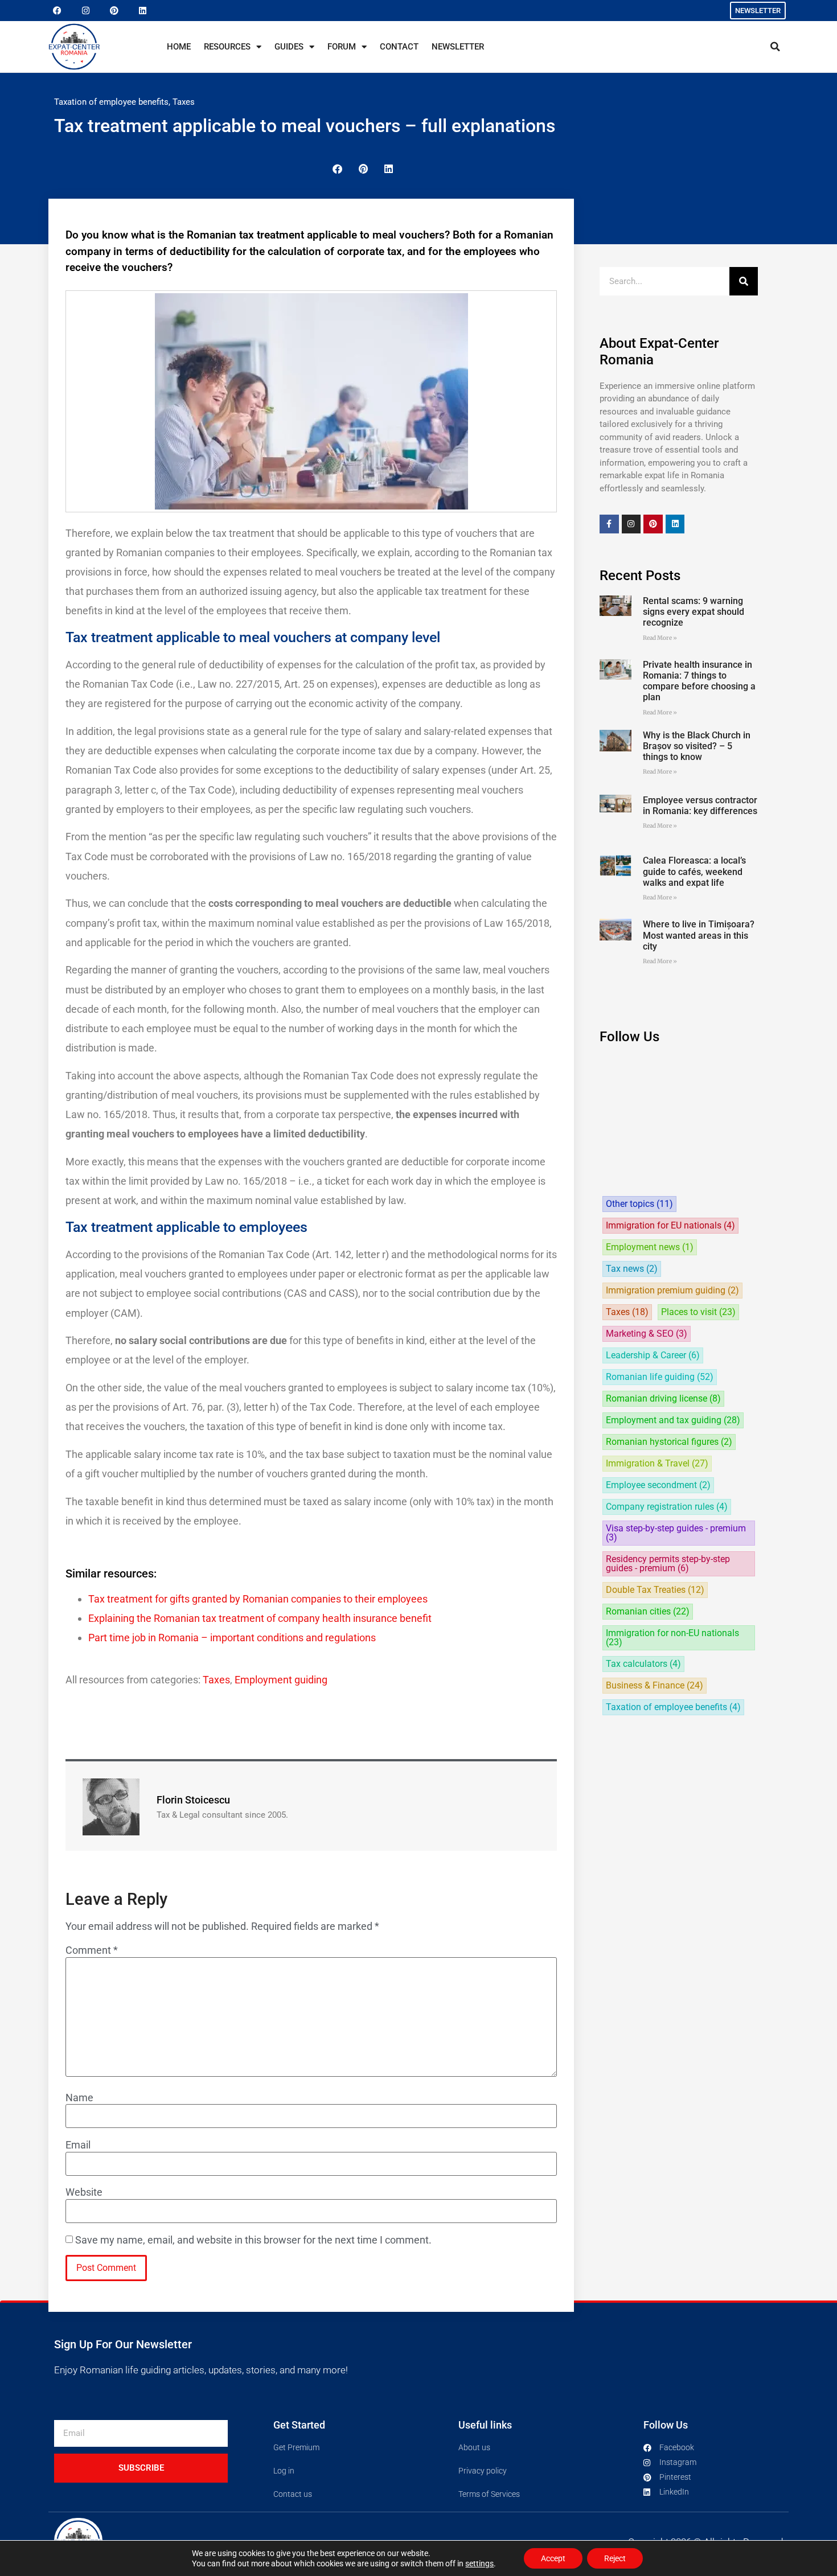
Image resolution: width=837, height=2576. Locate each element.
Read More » (660, 638)
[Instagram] (85, 11)
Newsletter (458, 47)
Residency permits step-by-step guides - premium (668, 1564)
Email (78, 2145)
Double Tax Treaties (655, 1590)
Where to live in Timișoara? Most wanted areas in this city (699, 935)
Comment (92, 1950)
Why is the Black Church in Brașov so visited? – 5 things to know (697, 746)
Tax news (632, 1269)
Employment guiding (281, 1680)
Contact (399, 47)
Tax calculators (643, 1664)
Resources (227, 47)
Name (79, 2098)
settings (479, 2563)
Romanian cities (648, 1612)
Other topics (639, 1204)
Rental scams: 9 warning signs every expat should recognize (694, 612)
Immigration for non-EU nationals (672, 1638)
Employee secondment (658, 1485)
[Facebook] (57, 11)
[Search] (744, 281)
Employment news (650, 1247)
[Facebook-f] (609, 524)
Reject (615, 2558)
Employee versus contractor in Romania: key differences (700, 806)
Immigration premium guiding (672, 1291)
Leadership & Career (653, 1355)
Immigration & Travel (657, 1464)
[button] (775, 47)
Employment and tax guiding (673, 1420)
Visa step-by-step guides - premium (676, 1533)
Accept (553, 2558)
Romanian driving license (663, 1399)
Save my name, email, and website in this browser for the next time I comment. (253, 2240)
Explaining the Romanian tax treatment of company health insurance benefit (260, 1618)
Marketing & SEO (647, 1334)
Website (84, 2192)
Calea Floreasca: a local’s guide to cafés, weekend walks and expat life (694, 871)
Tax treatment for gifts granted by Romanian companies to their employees (258, 1599)
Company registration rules (667, 1507)
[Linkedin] (142, 11)
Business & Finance (655, 1686)
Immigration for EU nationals (670, 1226)
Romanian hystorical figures (669, 1442)
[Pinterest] (114, 11)
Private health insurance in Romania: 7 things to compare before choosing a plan (699, 681)
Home (179, 47)
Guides (289, 47)
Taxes (184, 102)
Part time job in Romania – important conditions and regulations (232, 1638)
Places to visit (698, 1312)
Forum (342, 47)
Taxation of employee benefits (111, 102)
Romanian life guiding (660, 1377)
